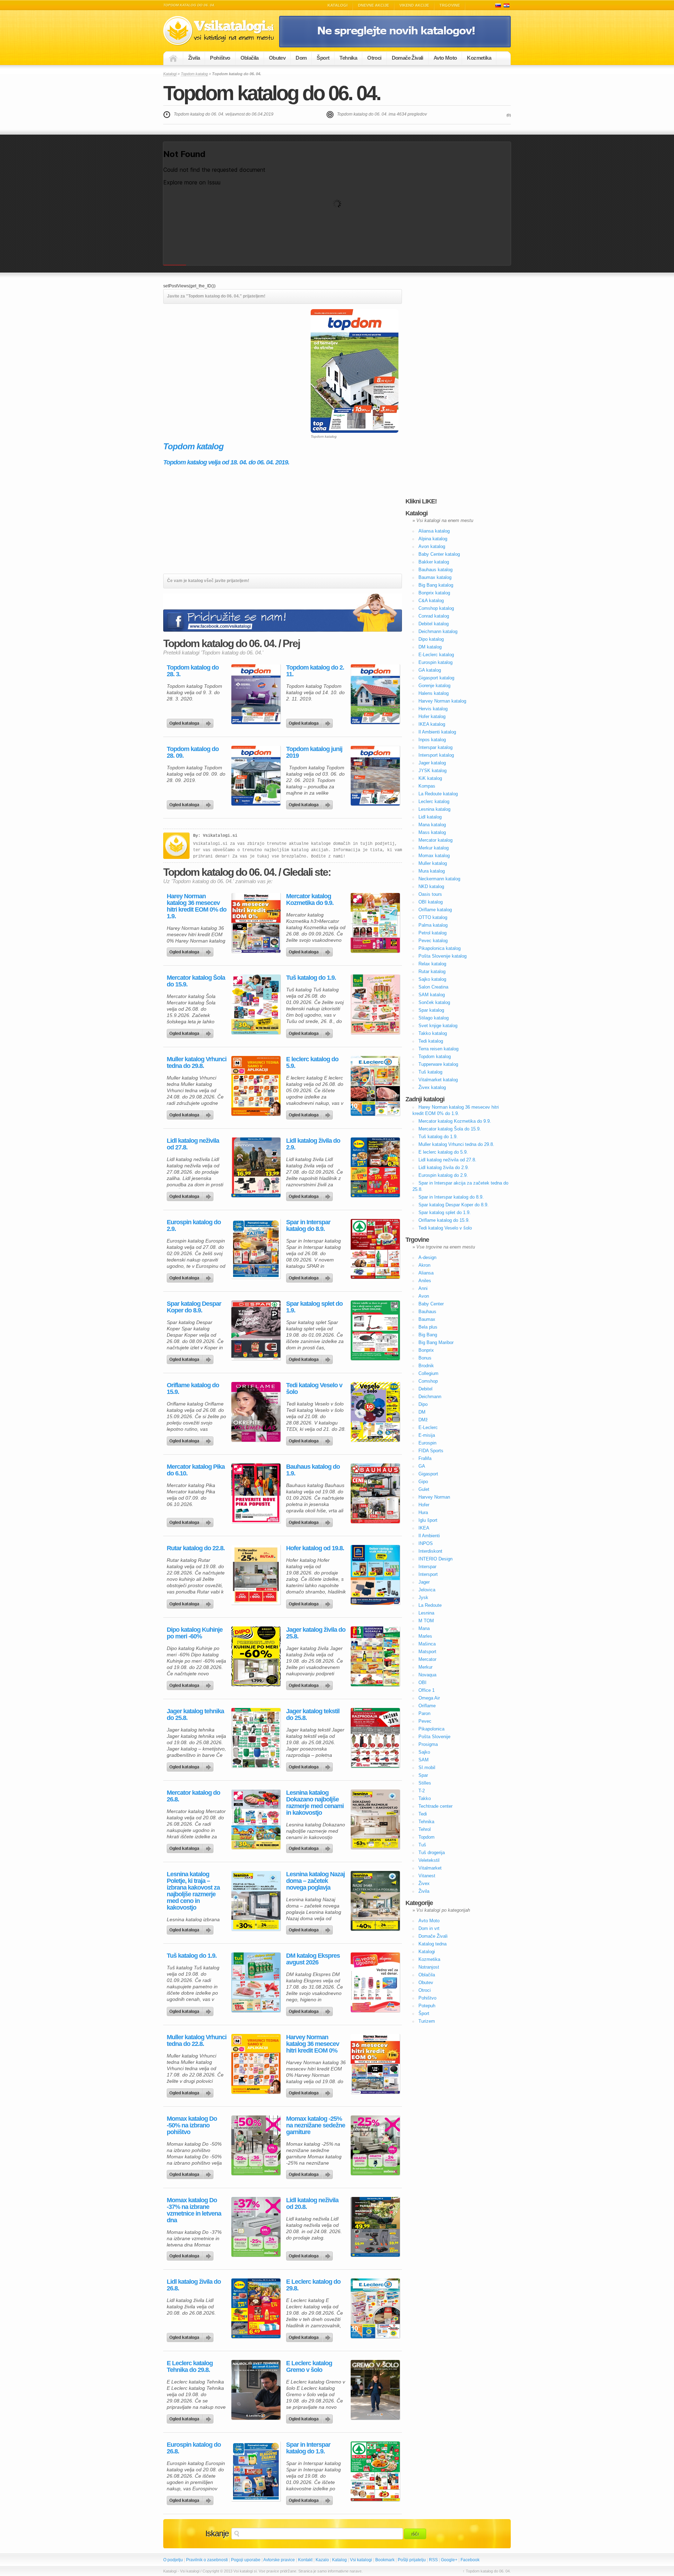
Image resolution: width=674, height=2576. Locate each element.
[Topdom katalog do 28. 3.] (256, 694)
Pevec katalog (433, 941)
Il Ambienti (429, 1536)
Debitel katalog (434, 624)
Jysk (423, 1597)
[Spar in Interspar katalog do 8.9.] (375, 1249)
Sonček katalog (434, 1002)
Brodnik (426, 1366)
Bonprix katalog (434, 593)
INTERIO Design (435, 1559)
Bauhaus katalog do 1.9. (313, 1470)
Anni (423, 1288)
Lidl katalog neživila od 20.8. (312, 2204)
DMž (423, 1420)
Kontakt (305, 2560)
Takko (425, 1798)
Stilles (425, 1783)
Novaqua (427, 1675)
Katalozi (507, 5)
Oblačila (250, 58)
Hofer (424, 1505)
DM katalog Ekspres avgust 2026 (313, 1959)
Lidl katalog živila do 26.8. (194, 2285)
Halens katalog (434, 693)
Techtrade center (435, 1806)
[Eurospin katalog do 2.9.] (256, 1249)
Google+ (449, 2560)
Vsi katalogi (361, 2560)
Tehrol (425, 1829)
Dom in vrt (429, 1928)
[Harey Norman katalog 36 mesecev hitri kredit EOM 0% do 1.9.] (256, 923)
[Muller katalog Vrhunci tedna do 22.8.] (256, 2064)
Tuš (422, 1845)
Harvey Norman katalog (442, 701)
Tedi (423, 1814)
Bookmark (385, 2560)
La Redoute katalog (438, 794)
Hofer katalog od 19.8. (315, 1548)
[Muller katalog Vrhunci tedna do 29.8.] (256, 1086)
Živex (424, 1883)
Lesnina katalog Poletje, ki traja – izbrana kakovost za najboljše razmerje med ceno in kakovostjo (193, 1891)
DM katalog (430, 647)
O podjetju (173, 2560)
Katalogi (338, 5)
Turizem (427, 2021)
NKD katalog (431, 886)
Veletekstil (429, 1860)
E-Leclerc (428, 1427)
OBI (422, 1682)
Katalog (339, 2560)
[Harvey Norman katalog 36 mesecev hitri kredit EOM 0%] (375, 2064)
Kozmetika (479, 58)
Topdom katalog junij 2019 (314, 752)
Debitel (425, 1389)
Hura (423, 1512)
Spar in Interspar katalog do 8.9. (308, 1226)
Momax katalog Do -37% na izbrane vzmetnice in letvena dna (194, 2210)
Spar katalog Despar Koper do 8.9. (194, 1307)
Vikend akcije (414, 5)
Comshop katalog (436, 608)
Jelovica (427, 1590)
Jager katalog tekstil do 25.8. (313, 1715)
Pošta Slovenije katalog (442, 956)
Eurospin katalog (435, 662)
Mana (424, 1628)
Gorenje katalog (434, 686)
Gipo (423, 1482)
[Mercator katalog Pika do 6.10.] (256, 1493)
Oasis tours (430, 894)
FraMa (425, 1458)
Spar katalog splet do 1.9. (314, 1307)
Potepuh (427, 2006)
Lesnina (426, 1613)
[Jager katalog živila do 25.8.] (375, 1656)
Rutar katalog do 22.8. (196, 1548)
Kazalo (322, 2560)
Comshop (428, 1381)
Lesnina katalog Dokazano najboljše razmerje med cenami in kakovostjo (315, 1803)
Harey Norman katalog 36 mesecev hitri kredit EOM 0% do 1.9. (197, 906)
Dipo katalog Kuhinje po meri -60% (195, 1633)
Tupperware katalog (438, 1064)
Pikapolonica (431, 1729)
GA (422, 1466)
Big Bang (428, 1335)
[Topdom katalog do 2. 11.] (375, 694)
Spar (423, 1775)
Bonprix (426, 1350)
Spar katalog (431, 1010)
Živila (194, 58)
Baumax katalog (435, 577)
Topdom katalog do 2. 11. (315, 671)
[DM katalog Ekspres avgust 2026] (375, 1982)
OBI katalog (431, 902)
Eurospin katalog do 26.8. (194, 2448)
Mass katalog (432, 832)
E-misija (427, 1435)
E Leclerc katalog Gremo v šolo (309, 2367)
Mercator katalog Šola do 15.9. (196, 981)
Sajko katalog (432, 979)
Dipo (423, 1404)
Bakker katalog (434, 562)
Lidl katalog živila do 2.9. (313, 1144)
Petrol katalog (432, 933)
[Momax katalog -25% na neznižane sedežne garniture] (375, 2145)
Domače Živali (408, 58)
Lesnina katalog (434, 809)
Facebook (470, 2560)
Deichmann (430, 1397)
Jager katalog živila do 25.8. (316, 1633)
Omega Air (429, 1698)
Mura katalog (432, 871)
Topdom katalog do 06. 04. (272, 93)
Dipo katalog (431, 639)
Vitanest (427, 1876)
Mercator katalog (435, 840)
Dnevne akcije (374, 5)
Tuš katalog (430, 1072)
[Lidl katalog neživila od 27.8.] (256, 1167)
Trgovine (450, 5)
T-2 (422, 1791)
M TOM (426, 1621)
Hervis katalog (433, 709)
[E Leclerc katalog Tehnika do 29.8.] (256, 2390)
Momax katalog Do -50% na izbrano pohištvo (192, 2125)
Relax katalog (432, 964)
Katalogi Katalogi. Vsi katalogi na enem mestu (221, 31)
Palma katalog (433, 925)
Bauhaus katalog (435, 570)
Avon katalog (432, 546)
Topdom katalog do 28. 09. (193, 752)
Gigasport (428, 1474)
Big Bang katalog (436, 585)
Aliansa (426, 1273)
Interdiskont (430, 1551)
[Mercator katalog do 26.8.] (256, 1819)
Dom (301, 58)
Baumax (427, 1319)
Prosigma (428, 1744)
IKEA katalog (432, 724)
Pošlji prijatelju (412, 2560)
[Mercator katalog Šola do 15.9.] (256, 1004)
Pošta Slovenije (434, 1737)
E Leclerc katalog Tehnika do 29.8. (190, 2367)
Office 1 (427, 1690)
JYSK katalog (432, 771)
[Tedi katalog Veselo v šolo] (375, 1412)
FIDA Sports (431, 1451)
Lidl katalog (430, 817)
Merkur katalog (434, 848)
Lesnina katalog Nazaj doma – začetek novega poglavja (315, 1881)
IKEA (424, 1528)
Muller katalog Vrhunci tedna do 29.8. (197, 1063)
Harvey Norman (434, 1497)
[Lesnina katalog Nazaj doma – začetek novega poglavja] (375, 1901)
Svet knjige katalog (438, 1026)
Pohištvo (220, 58)
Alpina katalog (433, 539)
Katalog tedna (432, 1944)
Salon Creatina (433, 987)
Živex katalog (432, 1087)
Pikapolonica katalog (440, 948)
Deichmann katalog (438, 631)
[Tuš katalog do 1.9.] (375, 1004)
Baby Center (431, 1304)
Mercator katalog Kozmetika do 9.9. (310, 900)
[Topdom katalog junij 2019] (375, 776)
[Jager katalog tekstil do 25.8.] (375, 1738)
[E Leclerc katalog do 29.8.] (375, 2308)
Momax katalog (434, 856)
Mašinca (427, 1644)
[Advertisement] (222, 358)
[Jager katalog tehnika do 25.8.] (256, 1738)
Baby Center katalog (439, 554)
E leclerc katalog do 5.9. (312, 1063)
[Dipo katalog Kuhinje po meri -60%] (256, 1656)
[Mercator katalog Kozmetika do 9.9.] (375, 923)
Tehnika (348, 58)
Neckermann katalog (439, 879)
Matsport (427, 1652)
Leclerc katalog (434, 801)
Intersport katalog (436, 755)
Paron (424, 1713)
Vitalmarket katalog (438, 1080)
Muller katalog (433, 863)
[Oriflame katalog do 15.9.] (256, 1412)
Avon (424, 1296)
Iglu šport (428, 1520)
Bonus (425, 1358)
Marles (425, 1636)
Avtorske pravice (279, 2560)
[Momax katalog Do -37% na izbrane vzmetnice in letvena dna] (256, 2227)
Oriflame (427, 1706)
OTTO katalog (433, 917)
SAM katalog (432, 995)
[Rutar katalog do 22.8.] (256, 1575)
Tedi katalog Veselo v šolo (314, 1389)
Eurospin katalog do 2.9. (194, 1226)
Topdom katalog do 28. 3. (193, 671)
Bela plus (428, 1327)
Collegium (428, 1373)
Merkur (425, 1667)
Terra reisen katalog (438, 1049)
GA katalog (430, 670)
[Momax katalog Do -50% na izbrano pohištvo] (256, 2145)
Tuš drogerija (432, 1853)
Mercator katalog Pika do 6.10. (196, 1470)
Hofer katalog (432, 716)
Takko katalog (433, 1033)
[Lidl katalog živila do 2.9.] (375, 1167)
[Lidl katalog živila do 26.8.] (256, 2308)
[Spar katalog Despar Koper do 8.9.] (256, 1330)
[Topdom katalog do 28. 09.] (256, 776)
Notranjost (429, 1967)
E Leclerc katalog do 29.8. (313, 2285)
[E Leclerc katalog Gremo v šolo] (375, 2390)
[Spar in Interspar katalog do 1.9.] (375, 2471)
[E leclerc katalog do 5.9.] (375, 1086)
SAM (424, 1760)
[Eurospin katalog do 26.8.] (256, 2471)
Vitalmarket (430, 1868)
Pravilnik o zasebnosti (207, 2560)
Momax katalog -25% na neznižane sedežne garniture (316, 2125)
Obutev (277, 58)
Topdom (427, 1837)
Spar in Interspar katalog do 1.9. (308, 2448)
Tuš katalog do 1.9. (311, 978)
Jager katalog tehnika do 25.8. (195, 1715)
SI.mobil (427, 1768)
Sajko (424, 1752)
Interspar (427, 1567)
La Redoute (430, 1605)
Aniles (425, 1281)
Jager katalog (432, 763)
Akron (424, 1265)
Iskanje (217, 2533)
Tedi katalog (431, 1041)
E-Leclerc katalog (436, 655)
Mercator (427, 1659)
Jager (424, 1582)
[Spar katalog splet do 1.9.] (375, 1330)
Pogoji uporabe (246, 2560)
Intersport (428, 1574)
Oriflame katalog (435, 910)
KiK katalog (430, 778)
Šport (323, 58)
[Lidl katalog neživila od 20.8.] (375, 2227)
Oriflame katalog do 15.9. (193, 1389)
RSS (433, 2560)
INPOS (426, 1543)
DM (422, 1412)
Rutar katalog (432, 971)
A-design (427, 1257)
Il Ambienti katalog (437, 732)
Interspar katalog (435, 747)
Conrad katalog (434, 616)
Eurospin (427, 1443)
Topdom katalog (194, 74)
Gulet (424, 1489)
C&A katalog (431, 601)
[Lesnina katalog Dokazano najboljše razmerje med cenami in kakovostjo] (375, 1819)
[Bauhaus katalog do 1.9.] (375, 1493)
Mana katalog (432, 825)
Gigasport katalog (436, 678)
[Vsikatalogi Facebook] (395, 46)
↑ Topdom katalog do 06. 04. (487, 2571)
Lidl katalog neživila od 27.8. (193, 1144)
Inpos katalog (432, 740)
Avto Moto (445, 58)
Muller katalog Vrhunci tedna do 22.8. (197, 2041)
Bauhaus (427, 1312)
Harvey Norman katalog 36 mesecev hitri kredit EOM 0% (313, 2044)
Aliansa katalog (434, 531)
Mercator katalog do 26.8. (193, 1796)
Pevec (425, 1721)
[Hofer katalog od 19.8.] (375, 1575)
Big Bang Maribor (436, 1342)
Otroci (374, 58)
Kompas (427, 786)
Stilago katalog (434, 1018)
